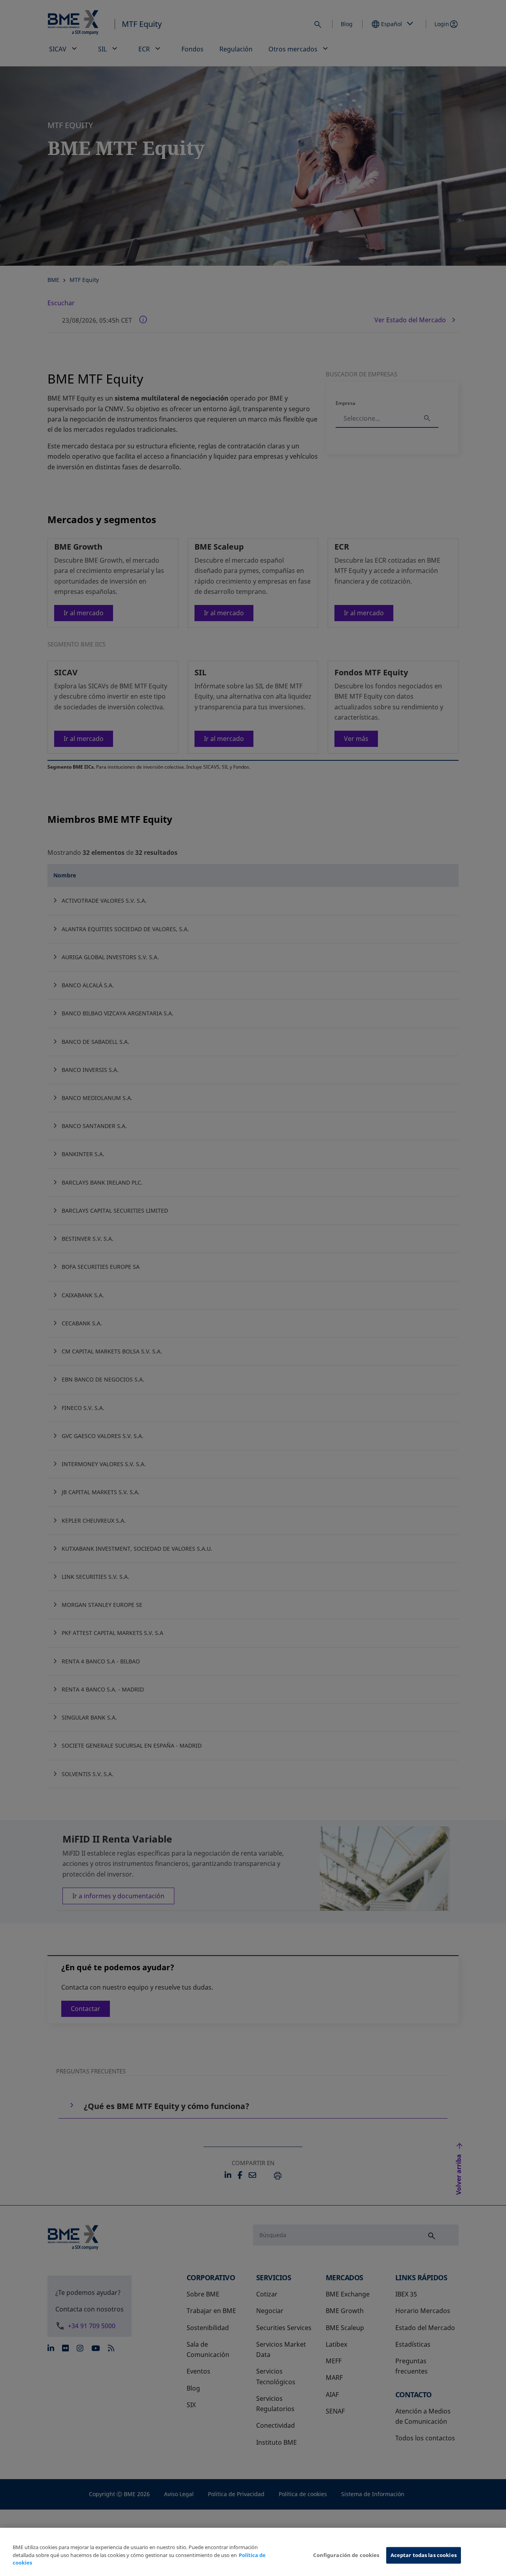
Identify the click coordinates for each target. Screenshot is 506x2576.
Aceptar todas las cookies (424, 2555)
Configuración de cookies (346, 2555)
